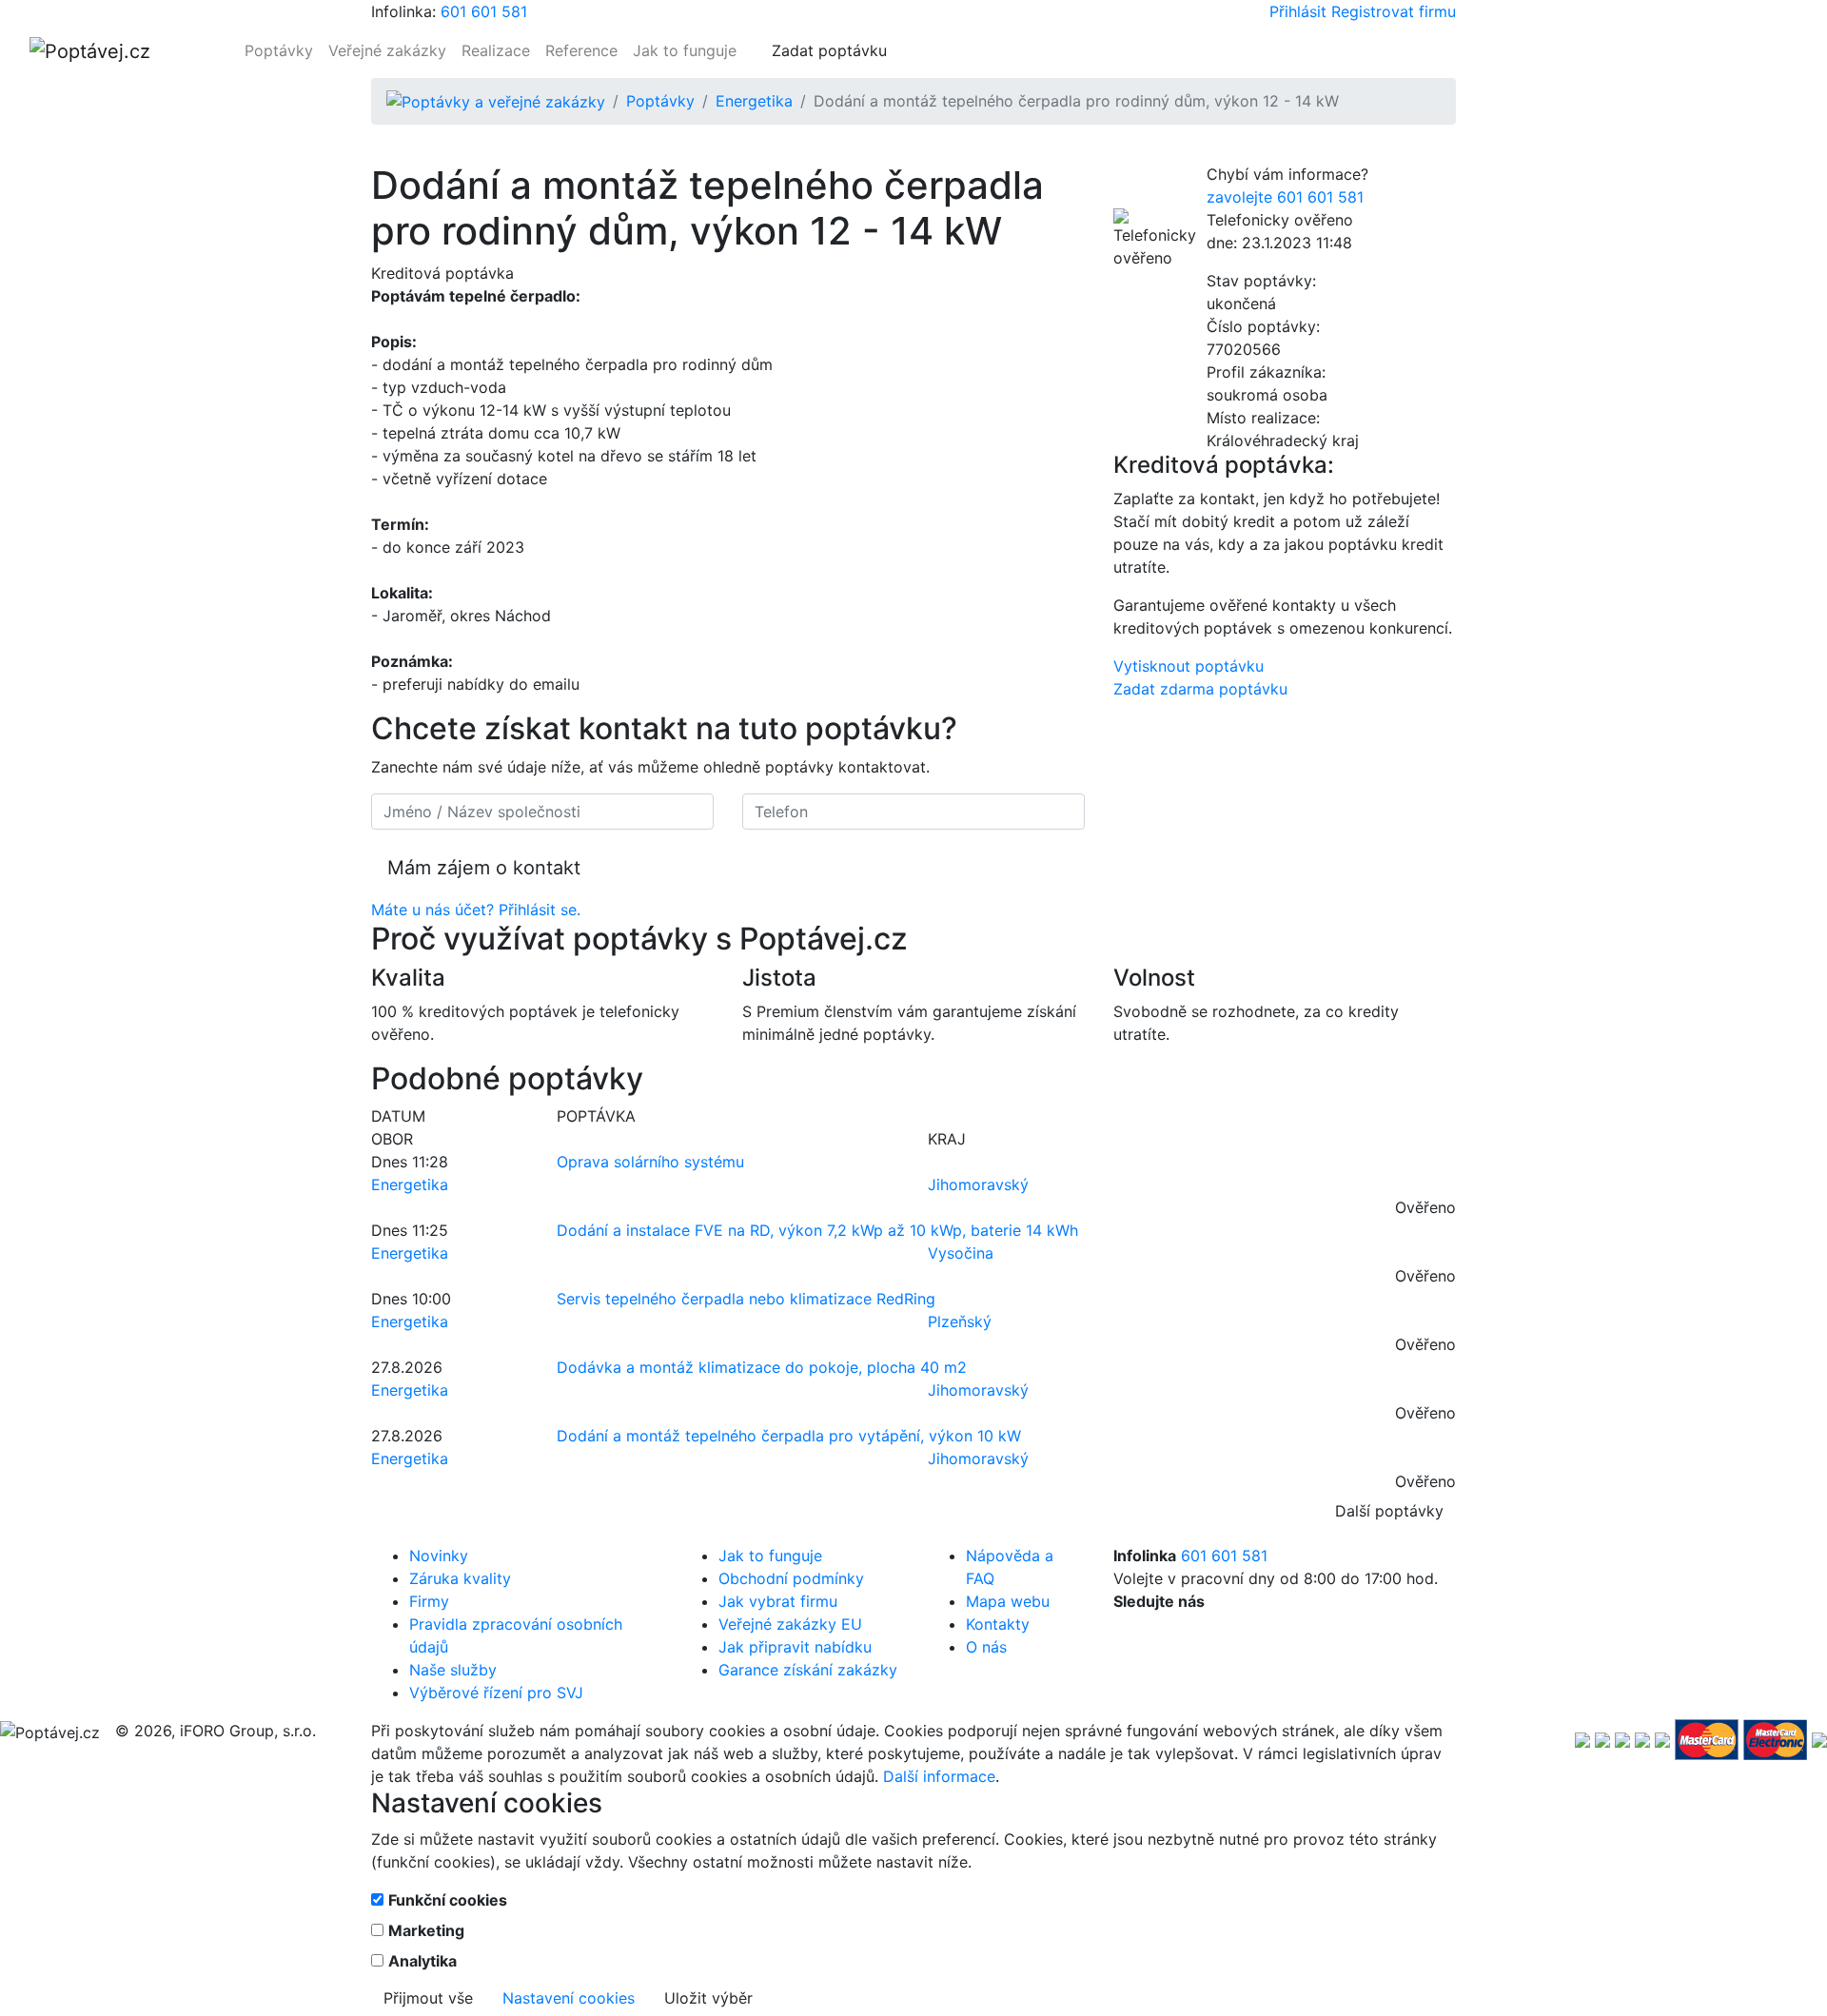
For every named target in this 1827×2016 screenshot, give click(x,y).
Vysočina (961, 1253)
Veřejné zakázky (387, 50)
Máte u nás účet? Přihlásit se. (476, 910)
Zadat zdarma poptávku (1200, 689)
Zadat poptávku (829, 50)
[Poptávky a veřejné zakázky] (496, 101)
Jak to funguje (685, 50)
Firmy (429, 1601)
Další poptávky (1389, 1511)
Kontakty (998, 1624)
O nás (986, 1647)
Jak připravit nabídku (795, 1647)
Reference (581, 50)
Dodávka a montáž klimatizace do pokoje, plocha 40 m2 (762, 1367)
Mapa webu (1008, 1601)
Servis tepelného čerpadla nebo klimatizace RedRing (746, 1299)
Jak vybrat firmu (778, 1601)
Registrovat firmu (1394, 11)
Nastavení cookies (569, 1998)
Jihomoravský (978, 1184)
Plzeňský (960, 1321)
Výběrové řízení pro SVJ (496, 1693)
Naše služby (453, 1670)
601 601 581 (484, 11)
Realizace (496, 50)
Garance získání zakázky (808, 1670)
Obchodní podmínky (791, 1578)
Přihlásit (1298, 11)
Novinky (439, 1556)
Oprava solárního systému (650, 1162)
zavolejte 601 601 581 (1285, 197)
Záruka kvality (460, 1578)
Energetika (754, 101)
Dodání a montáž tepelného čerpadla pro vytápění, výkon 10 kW (789, 1436)
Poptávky (279, 50)
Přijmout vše (428, 1998)
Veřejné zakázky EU (790, 1624)
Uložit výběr (708, 1998)
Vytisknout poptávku (1189, 666)
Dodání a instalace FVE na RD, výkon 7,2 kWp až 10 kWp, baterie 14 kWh (817, 1230)
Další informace (939, 1776)
